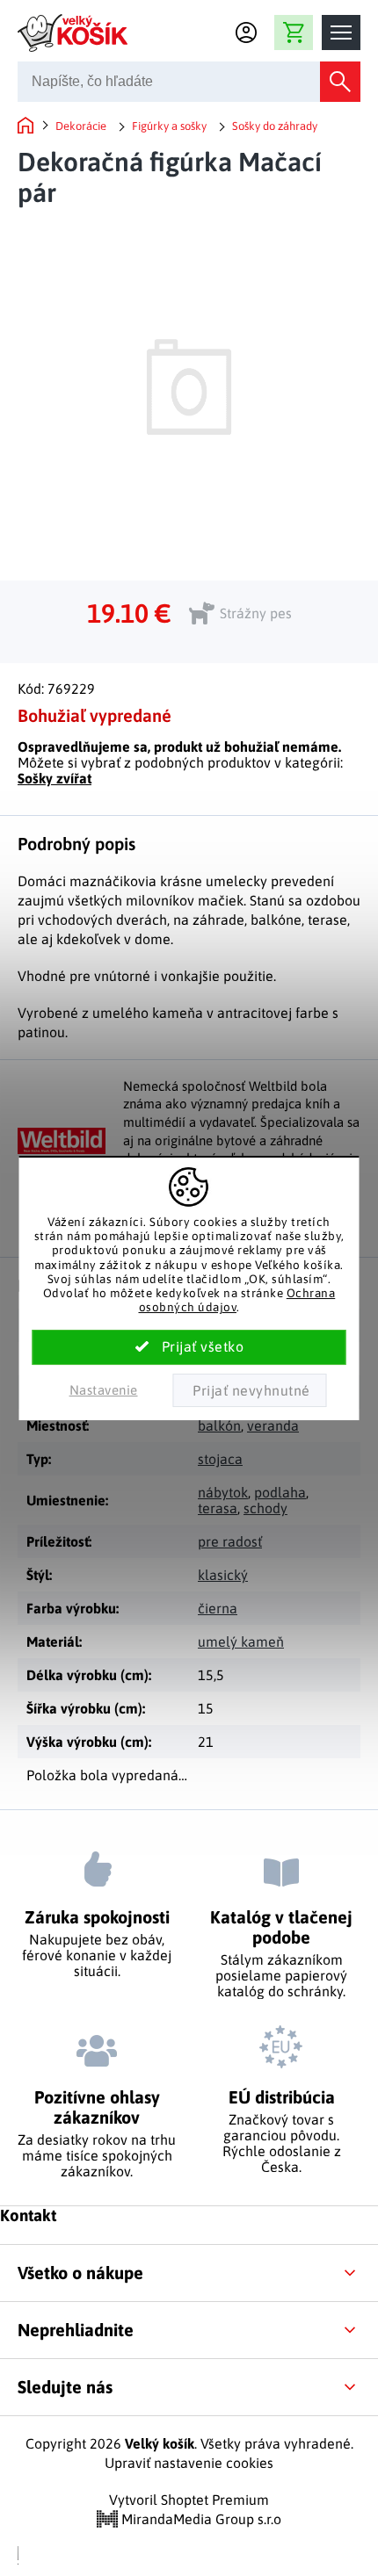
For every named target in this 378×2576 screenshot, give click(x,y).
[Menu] (341, 32)
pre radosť (230, 1541)
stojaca (220, 1459)
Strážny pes (256, 613)
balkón (219, 1425)
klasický (223, 1575)
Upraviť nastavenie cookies (189, 2463)
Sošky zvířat (55, 778)
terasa (218, 1508)
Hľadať (340, 82)
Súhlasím (189, 1347)
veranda (273, 1425)
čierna (218, 1608)
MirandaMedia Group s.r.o (200, 2519)
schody (265, 1508)
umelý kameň (241, 1642)
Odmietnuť (250, 1390)
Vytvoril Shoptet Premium (189, 2500)
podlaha (280, 1492)
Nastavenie (104, 1390)
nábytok (223, 1492)
